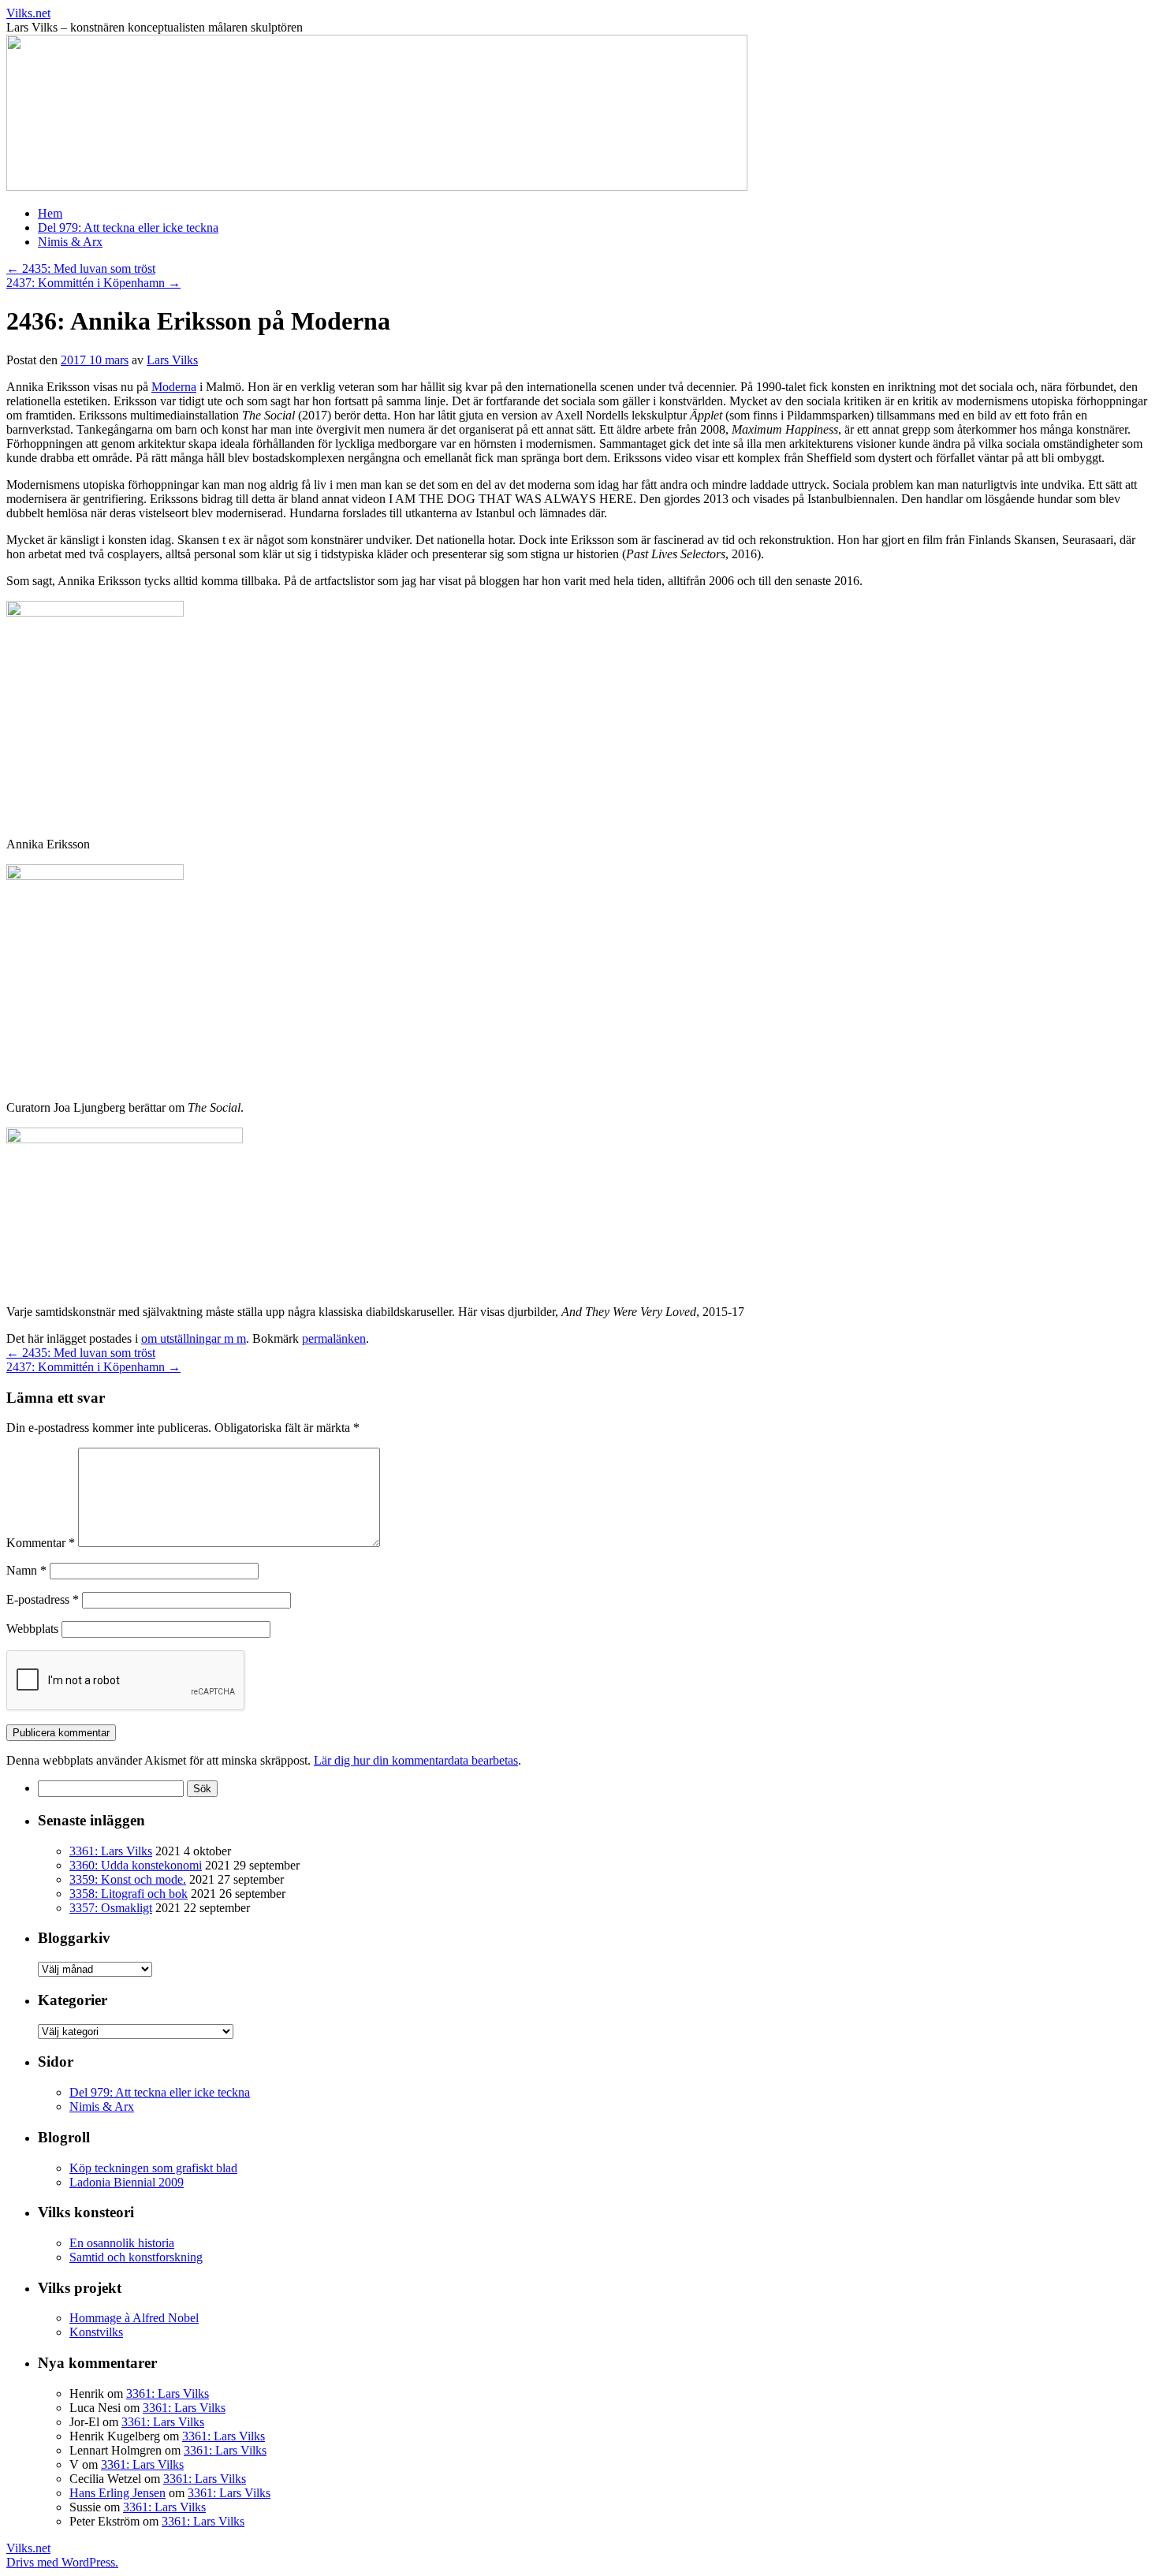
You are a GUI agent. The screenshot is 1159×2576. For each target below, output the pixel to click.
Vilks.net (28, 13)
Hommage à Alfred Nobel (134, 2318)
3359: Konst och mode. (128, 1879)
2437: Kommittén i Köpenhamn (93, 283)
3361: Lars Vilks (111, 1851)
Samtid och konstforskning (136, 2257)
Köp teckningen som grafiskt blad (153, 2168)
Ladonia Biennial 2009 (127, 2182)
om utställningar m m (194, 1338)
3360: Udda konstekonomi (136, 1865)
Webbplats (32, 1629)
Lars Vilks (172, 360)
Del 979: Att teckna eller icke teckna (128, 227)
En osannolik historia (122, 2243)
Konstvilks (96, 2332)
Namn (26, 1570)
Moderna (174, 387)
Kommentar (41, 1543)
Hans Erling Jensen (117, 2493)
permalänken (334, 1338)
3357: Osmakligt (111, 1908)
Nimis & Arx (70, 242)
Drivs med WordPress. (62, 2562)
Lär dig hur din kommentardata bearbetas (416, 1760)
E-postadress (43, 1599)
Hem (50, 213)
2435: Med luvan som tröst (81, 268)
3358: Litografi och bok (129, 1894)
